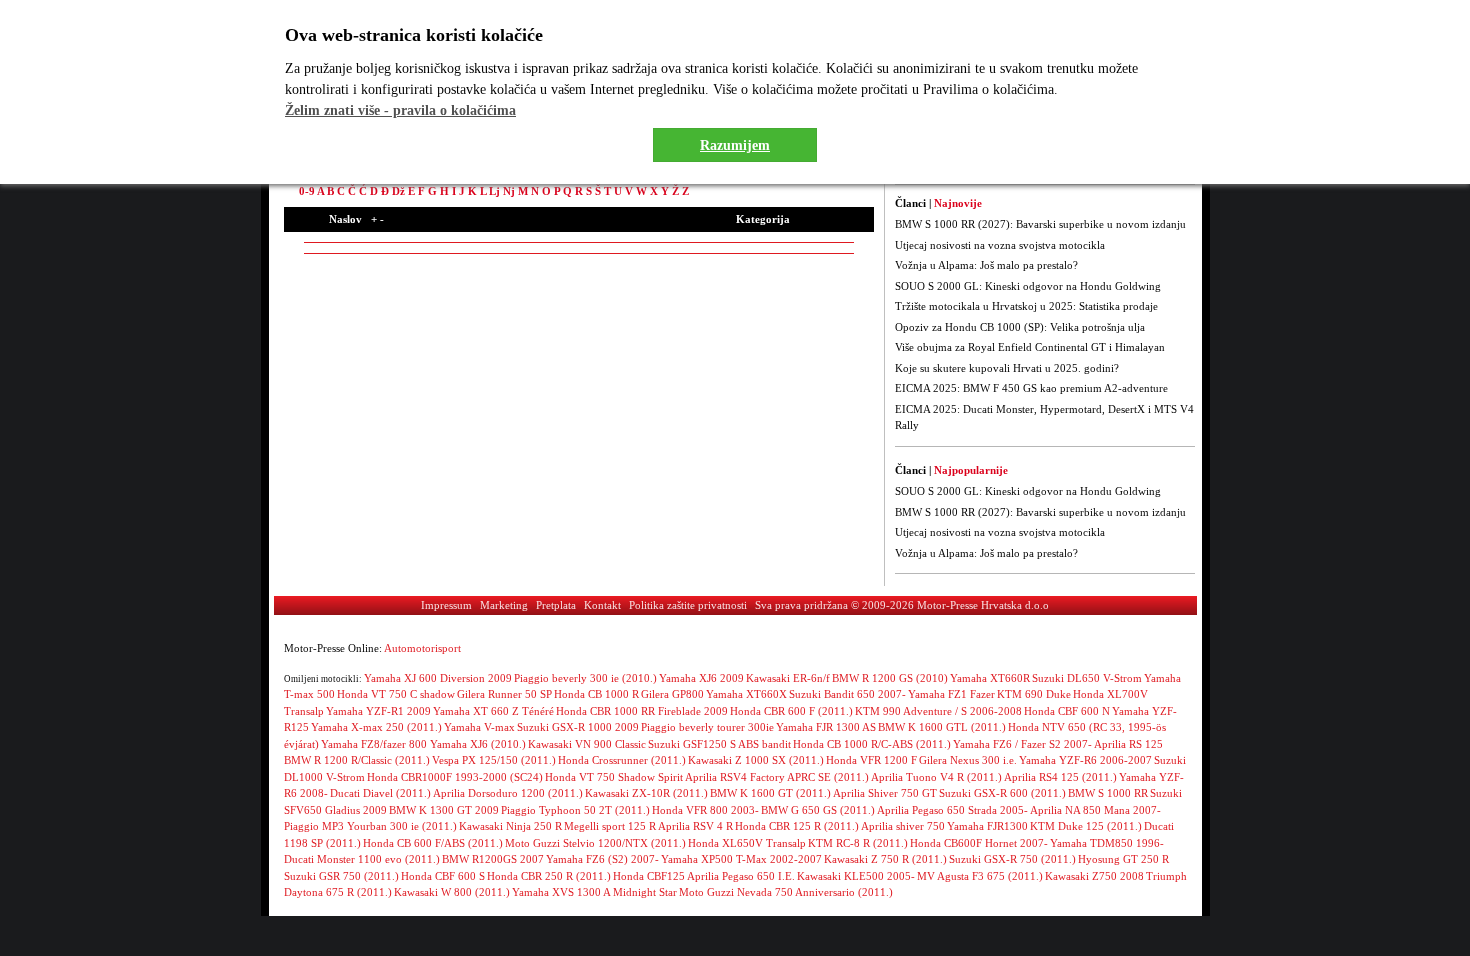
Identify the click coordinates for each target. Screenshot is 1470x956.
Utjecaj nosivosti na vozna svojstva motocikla (1000, 245)
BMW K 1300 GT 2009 (444, 810)
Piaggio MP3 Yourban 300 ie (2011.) (370, 826)
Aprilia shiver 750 (903, 826)
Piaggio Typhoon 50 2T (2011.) (575, 810)
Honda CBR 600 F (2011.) (791, 711)
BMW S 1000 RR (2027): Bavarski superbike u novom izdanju (1040, 224)
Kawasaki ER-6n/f (788, 678)
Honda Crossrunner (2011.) (622, 760)
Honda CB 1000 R (596, 694)
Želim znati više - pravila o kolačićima (400, 110)
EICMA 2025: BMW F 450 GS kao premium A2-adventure (1031, 388)
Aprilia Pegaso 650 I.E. (741, 876)
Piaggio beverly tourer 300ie (707, 727)
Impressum (446, 605)
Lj (494, 191)
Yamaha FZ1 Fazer (951, 694)
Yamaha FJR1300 (987, 826)
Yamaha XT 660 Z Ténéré (493, 711)
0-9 (307, 191)
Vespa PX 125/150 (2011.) (494, 760)
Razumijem (735, 145)
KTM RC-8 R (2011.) (858, 843)
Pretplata (556, 605)
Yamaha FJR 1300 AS (826, 727)
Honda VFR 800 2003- (705, 810)
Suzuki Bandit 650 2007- (847, 694)
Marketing (504, 605)
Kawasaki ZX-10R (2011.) (646, 793)
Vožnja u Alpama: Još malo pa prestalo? (986, 265)
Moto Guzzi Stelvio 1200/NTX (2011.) (595, 843)
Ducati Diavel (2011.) (380, 793)
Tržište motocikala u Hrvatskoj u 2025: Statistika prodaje (1026, 306)
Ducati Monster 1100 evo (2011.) (362, 859)
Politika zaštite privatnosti (688, 605)
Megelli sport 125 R (610, 826)
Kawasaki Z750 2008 (1094, 876)
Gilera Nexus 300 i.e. (968, 760)
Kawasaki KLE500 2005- (856, 876)
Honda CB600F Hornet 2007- (979, 843)
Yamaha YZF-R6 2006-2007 (1085, 760)
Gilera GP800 (672, 694)
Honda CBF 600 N (1067, 711)
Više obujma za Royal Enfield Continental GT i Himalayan (1030, 347)
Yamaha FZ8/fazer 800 (375, 744)
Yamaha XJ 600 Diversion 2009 (438, 678)
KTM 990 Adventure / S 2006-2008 (938, 711)
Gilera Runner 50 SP (504, 694)
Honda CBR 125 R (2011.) (797, 826)
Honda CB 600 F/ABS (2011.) (433, 843)
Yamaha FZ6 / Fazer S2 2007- (1022, 744)
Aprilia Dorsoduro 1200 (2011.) (508, 793)
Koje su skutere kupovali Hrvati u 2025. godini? (1007, 368)
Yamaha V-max (479, 727)
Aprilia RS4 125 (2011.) (1060, 777)
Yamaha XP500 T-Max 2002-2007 (741, 859)
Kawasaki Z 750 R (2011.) (885, 859)
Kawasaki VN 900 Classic (587, 744)
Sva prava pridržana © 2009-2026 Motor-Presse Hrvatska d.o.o (902, 605)
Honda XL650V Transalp (747, 843)
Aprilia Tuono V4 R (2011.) (936, 777)
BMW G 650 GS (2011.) (818, 810)
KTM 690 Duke (1034, 694)
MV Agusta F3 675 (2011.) (980, 876)
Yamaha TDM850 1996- (1107, 843)
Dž (398, 191)
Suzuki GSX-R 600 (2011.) (1002, 793)
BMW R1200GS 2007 (493, 859)
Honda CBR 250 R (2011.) (549, 876)
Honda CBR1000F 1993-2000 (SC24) (455, 777)
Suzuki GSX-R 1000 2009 (578, 727)
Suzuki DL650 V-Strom (1087, 678)
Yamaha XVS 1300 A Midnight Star (594, 892)
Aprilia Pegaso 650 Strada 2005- (952, 810)
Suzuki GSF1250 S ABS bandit (719, 744)
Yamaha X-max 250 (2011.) (376, 727)
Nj (509, 191)
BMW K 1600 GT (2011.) (770, 793)
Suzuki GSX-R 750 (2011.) (1012, 859)
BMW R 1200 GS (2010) (890, 678)
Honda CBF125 (649, 876)
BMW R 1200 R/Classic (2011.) (357, 760)
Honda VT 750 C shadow (396, 694)
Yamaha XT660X (746, 694)
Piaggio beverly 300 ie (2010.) (585, 678)
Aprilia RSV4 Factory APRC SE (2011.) (777, 777)
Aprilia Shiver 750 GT (885, 793)
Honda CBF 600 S (443, 876)
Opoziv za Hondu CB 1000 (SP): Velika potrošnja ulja (1020, 327)
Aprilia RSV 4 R (695, 826)
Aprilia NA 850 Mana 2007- (1095, 810)
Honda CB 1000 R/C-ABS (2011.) (872, 744)
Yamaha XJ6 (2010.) (478, 744)
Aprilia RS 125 (1128, 744)
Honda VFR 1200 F (871, 760)
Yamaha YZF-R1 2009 (378, 711)
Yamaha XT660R (990, 678)
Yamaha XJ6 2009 (701, 678)
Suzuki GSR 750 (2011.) (341, 876)
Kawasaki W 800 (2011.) (452, 892)
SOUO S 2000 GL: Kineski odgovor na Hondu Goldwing (1028, 286)
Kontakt (602, 605)
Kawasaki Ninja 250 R (510, 826)
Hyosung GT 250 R (1123, 859)
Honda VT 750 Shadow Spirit (614, 777)
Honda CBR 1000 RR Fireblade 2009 (642, 711)
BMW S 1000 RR (1108, 793)
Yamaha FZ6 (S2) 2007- (602, 859)
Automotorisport (422, 648)
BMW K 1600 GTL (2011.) (942, 727)
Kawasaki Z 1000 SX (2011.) (756, 760)
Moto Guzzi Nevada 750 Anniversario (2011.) (786, 892)
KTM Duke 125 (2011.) (1086, 826)
